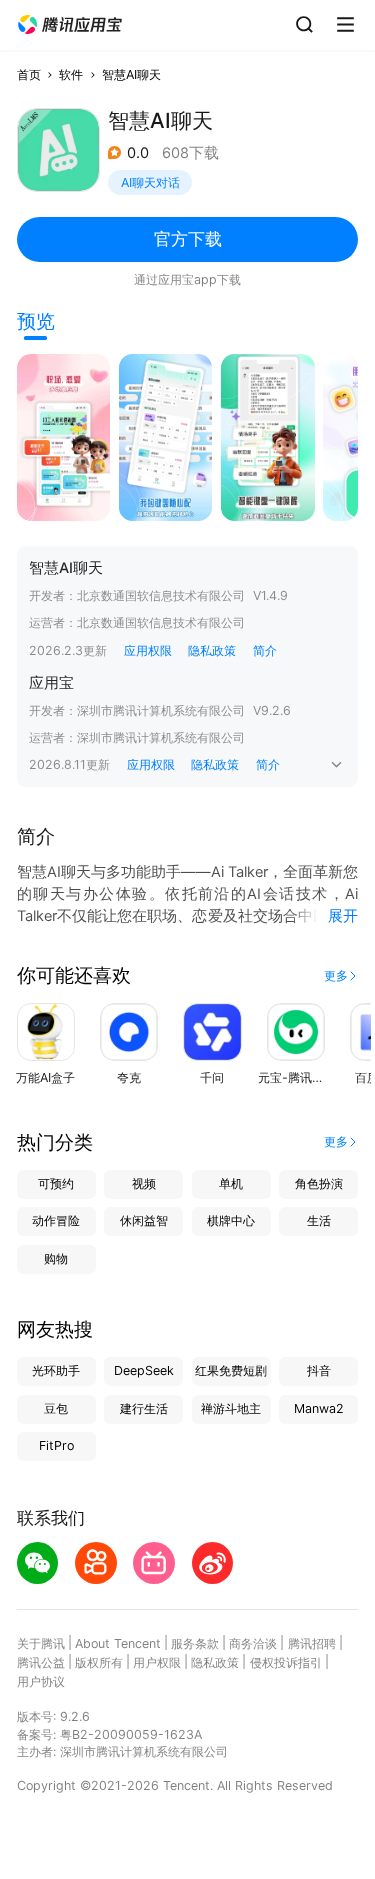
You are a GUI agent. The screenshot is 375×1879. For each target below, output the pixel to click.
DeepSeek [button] (144, 1370)
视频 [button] (144, 1183)
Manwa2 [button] (319, 1408)
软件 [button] (71, 74)
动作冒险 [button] (56, 1220)
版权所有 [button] (99, 1662)
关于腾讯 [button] (41, 1643)
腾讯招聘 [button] (312, 1643)
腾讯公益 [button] (41, 1662)
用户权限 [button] (157, 1662)
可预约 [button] (56, 1183)
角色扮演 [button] (319, 1183)
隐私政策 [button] (212, 650)
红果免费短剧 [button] (231, 1370)
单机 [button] (231, 1183)
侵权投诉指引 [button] (286, 1662)
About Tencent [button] (118, 1643)
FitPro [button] (56, 1445)
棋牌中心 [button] (231, 1220)
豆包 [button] (56, 1408)
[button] (70, 25)
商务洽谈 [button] (253, 1643)
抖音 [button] (319, 1370)
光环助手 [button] (56, 1370)
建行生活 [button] (144, 1408)
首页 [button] (29, 74)
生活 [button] (319, 1220)
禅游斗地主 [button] (231, 1408)
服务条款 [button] (195, 1643)
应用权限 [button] (148, 650)
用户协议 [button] (41, 1681)
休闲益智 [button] (144, 1220)
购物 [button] (56, 1258)
